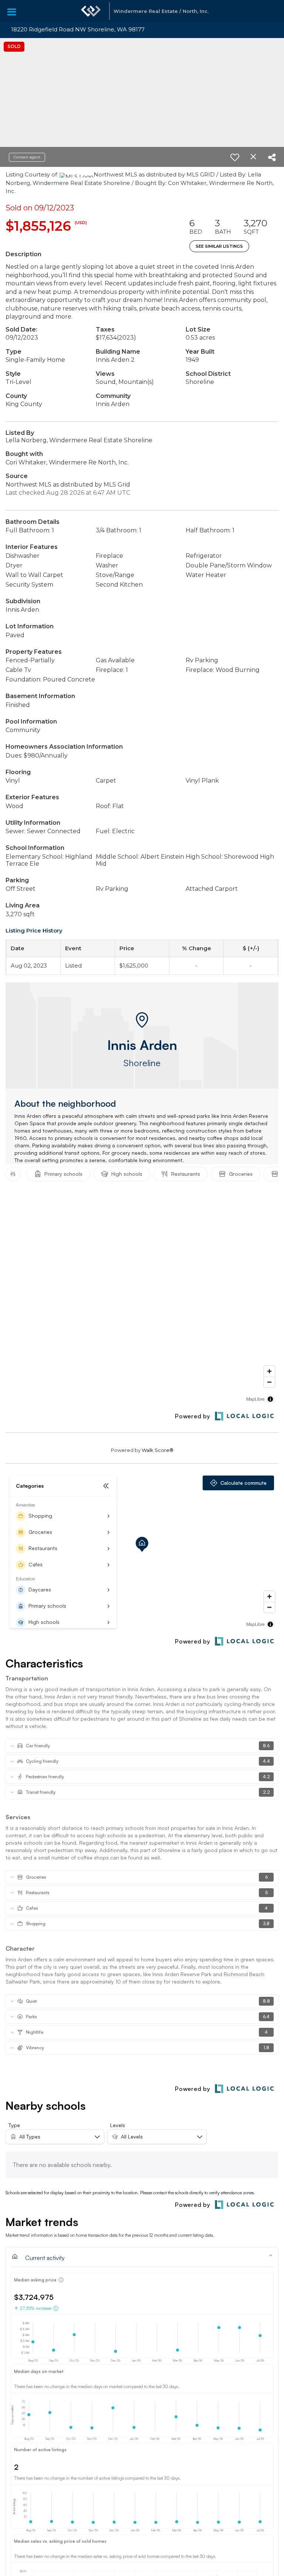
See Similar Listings (219, 246)
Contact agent (27, 157)
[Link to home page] (91, 11)
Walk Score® (158, 1450)
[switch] (235, 157)
